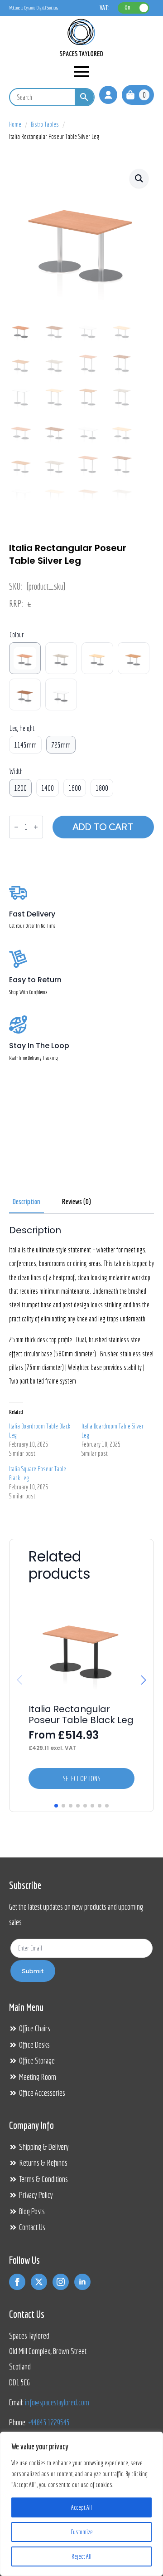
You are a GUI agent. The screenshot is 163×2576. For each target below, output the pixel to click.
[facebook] (17, 2282)
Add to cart (103, 827)
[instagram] (61, 2282)
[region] (81, 2504)
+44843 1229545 (49, 2422)
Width (16, 771)
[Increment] (36, 827)
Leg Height (22, 728)
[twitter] (39, 2282)
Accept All (81, 2507)
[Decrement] (16, 827)
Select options (81, 1778)
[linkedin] (82, 2282)
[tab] (26, 1202)
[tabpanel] (81, 1366)
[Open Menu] (81, 72)
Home (15, 124)
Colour (17, 635)
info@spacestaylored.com (57, 2402)
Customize (82, 2532)
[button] (139, 178)
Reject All (81, 2556)
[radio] (25, 658)
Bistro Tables (45, 124)
